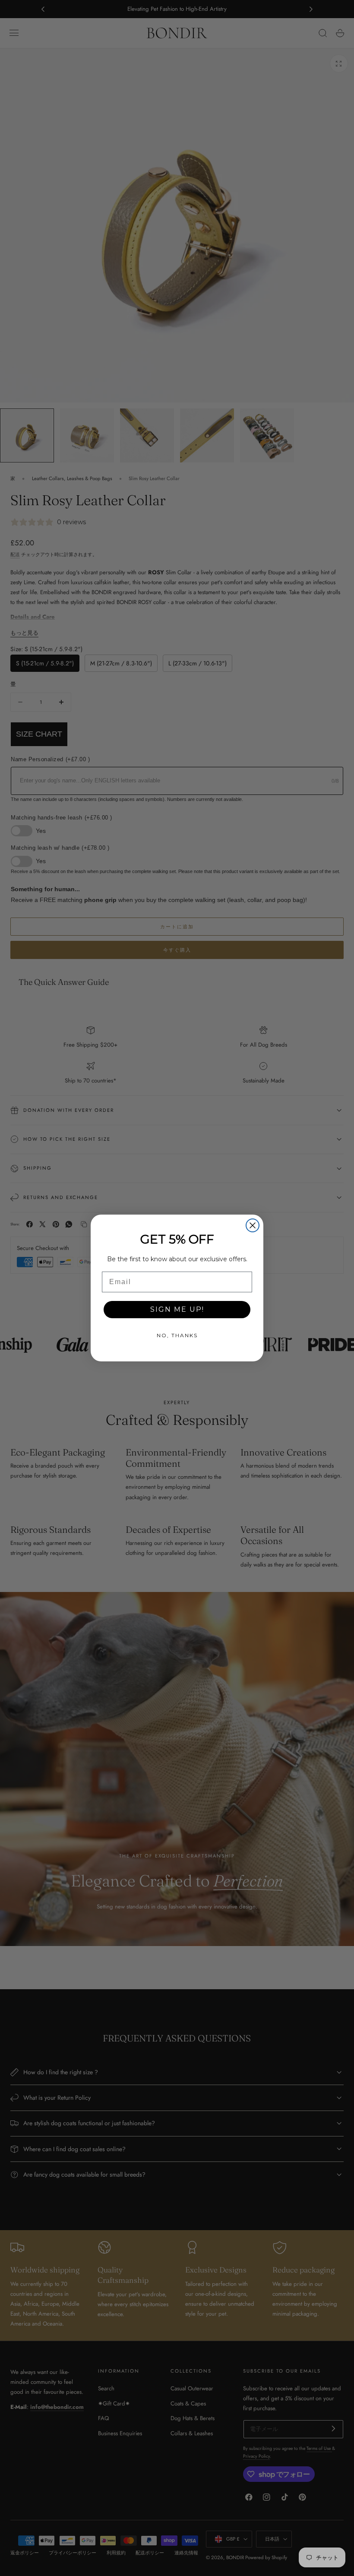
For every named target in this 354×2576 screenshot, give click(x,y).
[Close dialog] (253, 1225)
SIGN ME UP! (177, 1309)
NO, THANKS (177, 1335)
